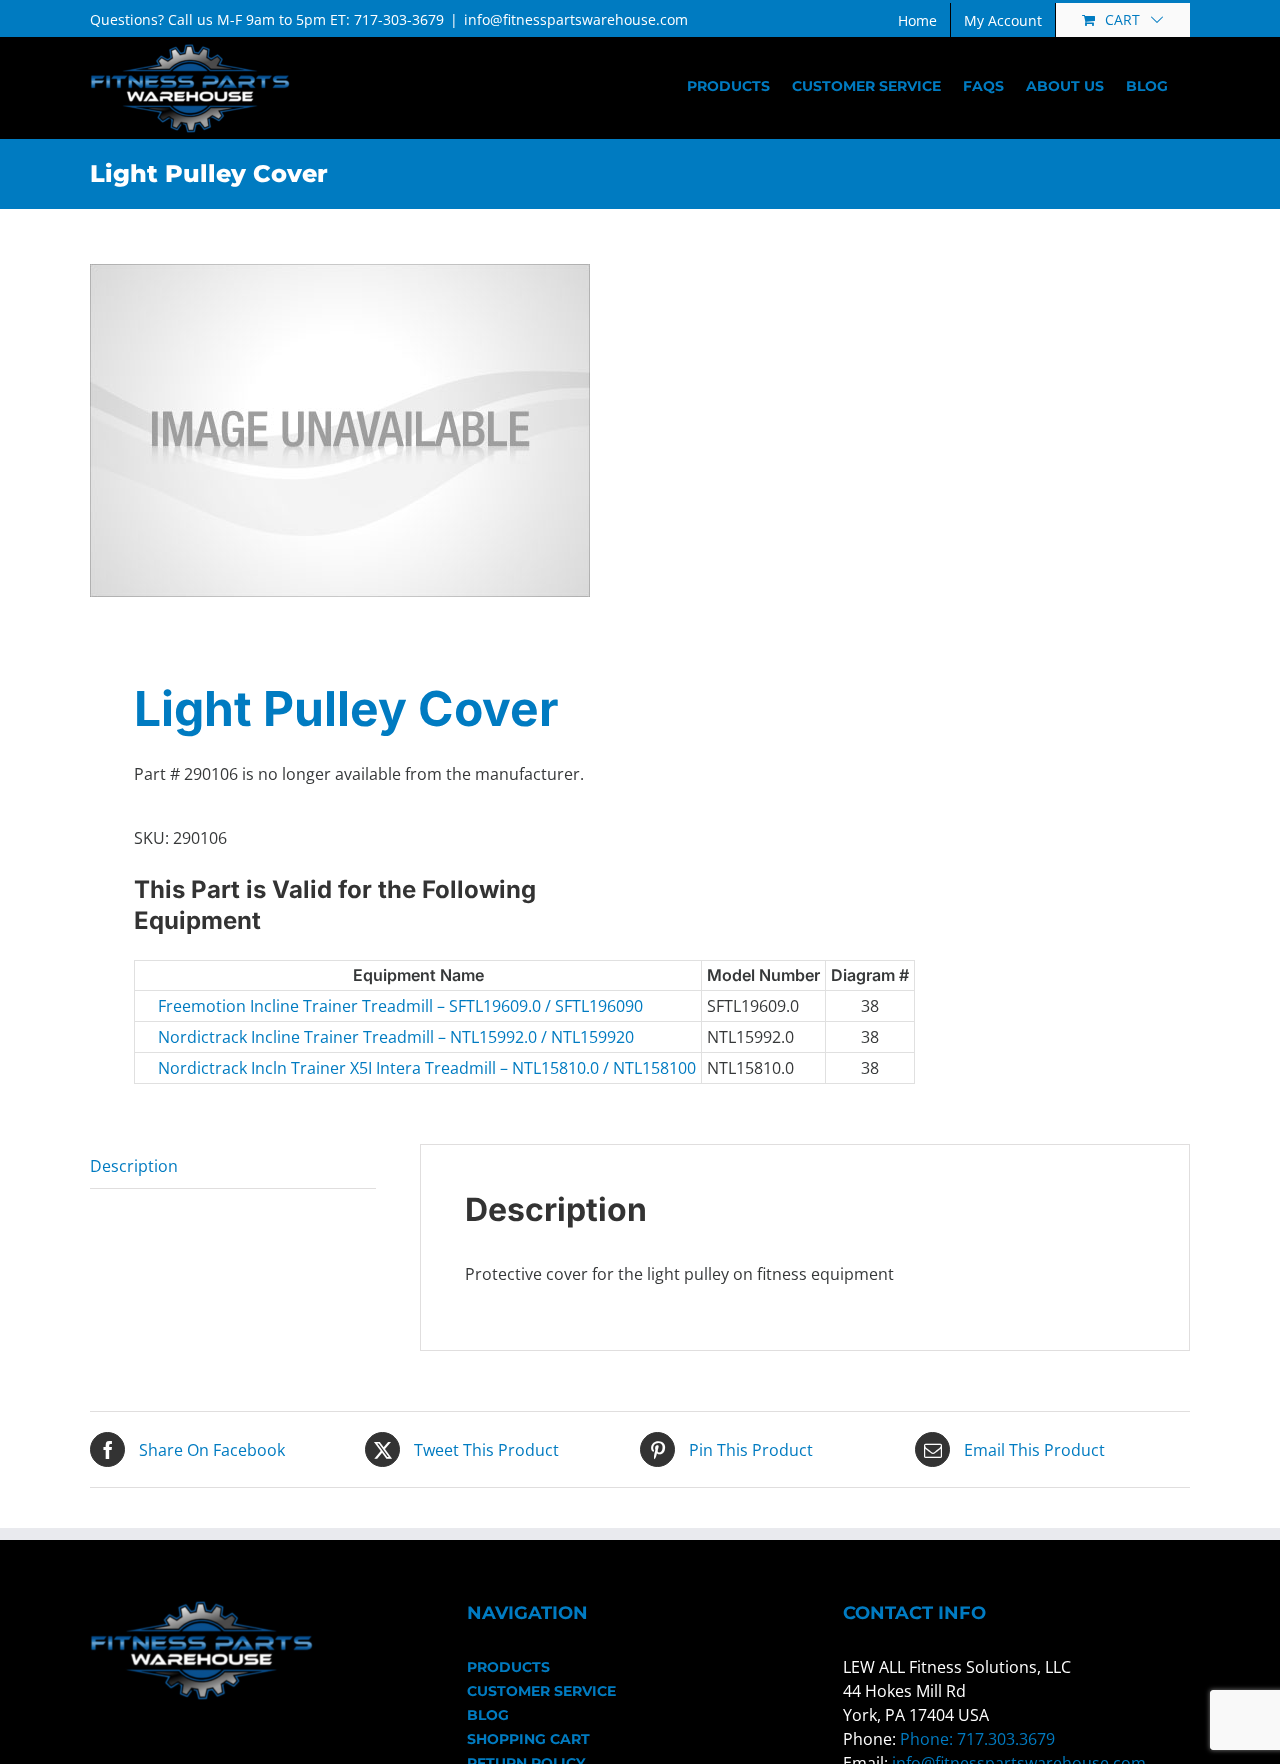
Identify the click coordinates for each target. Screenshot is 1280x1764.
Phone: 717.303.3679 (977, 1739)
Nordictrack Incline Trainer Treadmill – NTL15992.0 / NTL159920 (285, 1037)
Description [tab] (134, 1166)
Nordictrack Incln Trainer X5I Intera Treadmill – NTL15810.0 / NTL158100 (285, 1068)
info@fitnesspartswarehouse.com (576, 19)
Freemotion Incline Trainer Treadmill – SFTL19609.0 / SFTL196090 (285, 1006)
